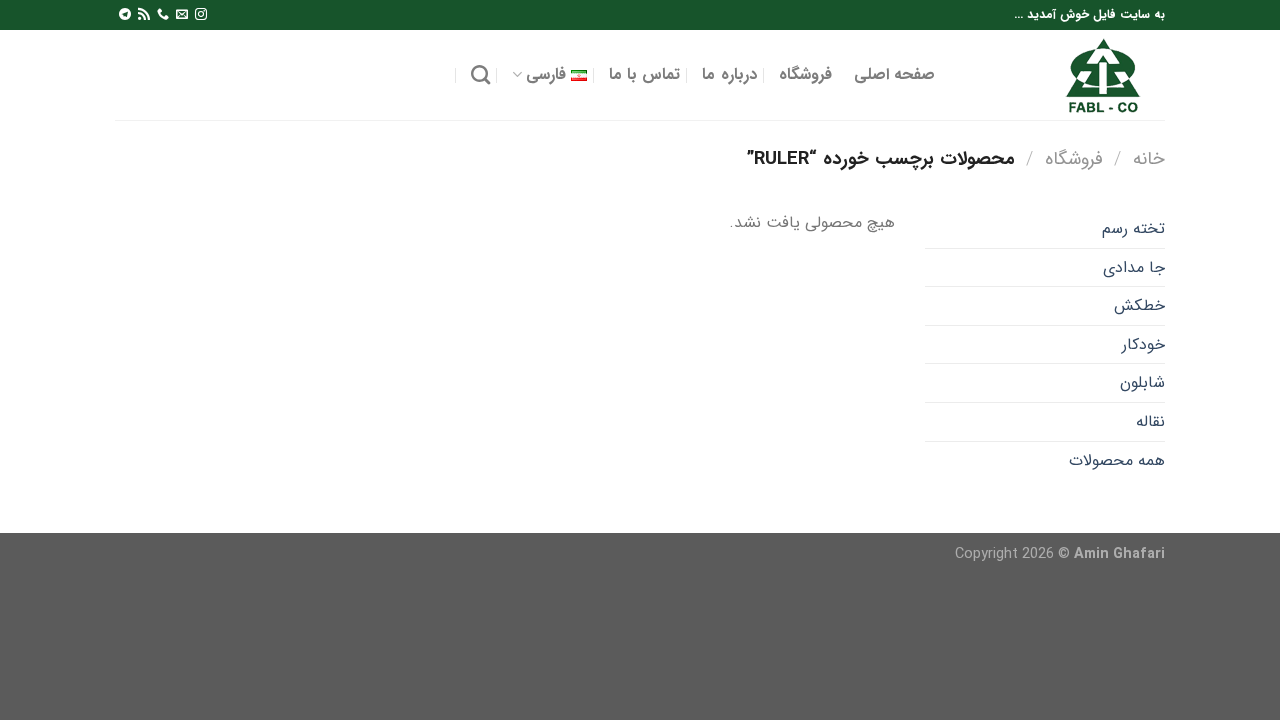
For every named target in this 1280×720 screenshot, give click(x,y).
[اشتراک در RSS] (144, 15)
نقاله (1150, 421)
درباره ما (729, 74)
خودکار (1143, 344)
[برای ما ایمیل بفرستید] (182, 15)
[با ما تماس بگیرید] (163, 15)
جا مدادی (1134, 267)
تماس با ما (645, 74)
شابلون (1142, 382)
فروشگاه (805, 74)
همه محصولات (1117, 460)
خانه (1149, 159)
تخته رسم (1133, 228)
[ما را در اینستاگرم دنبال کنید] (201, 15)
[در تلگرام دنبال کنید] (125, 15)
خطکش (1139, 305)
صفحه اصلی (894, 74)
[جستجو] (480, 74)
